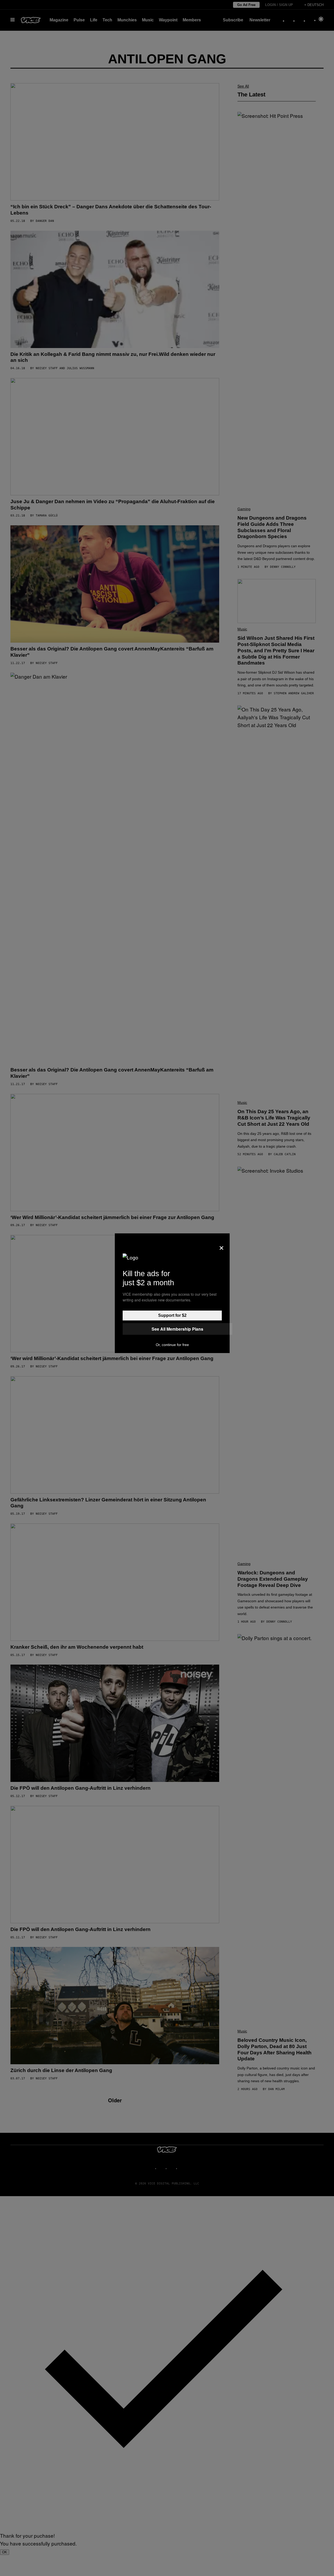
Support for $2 (172, 1315)
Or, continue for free (172, 1345)
